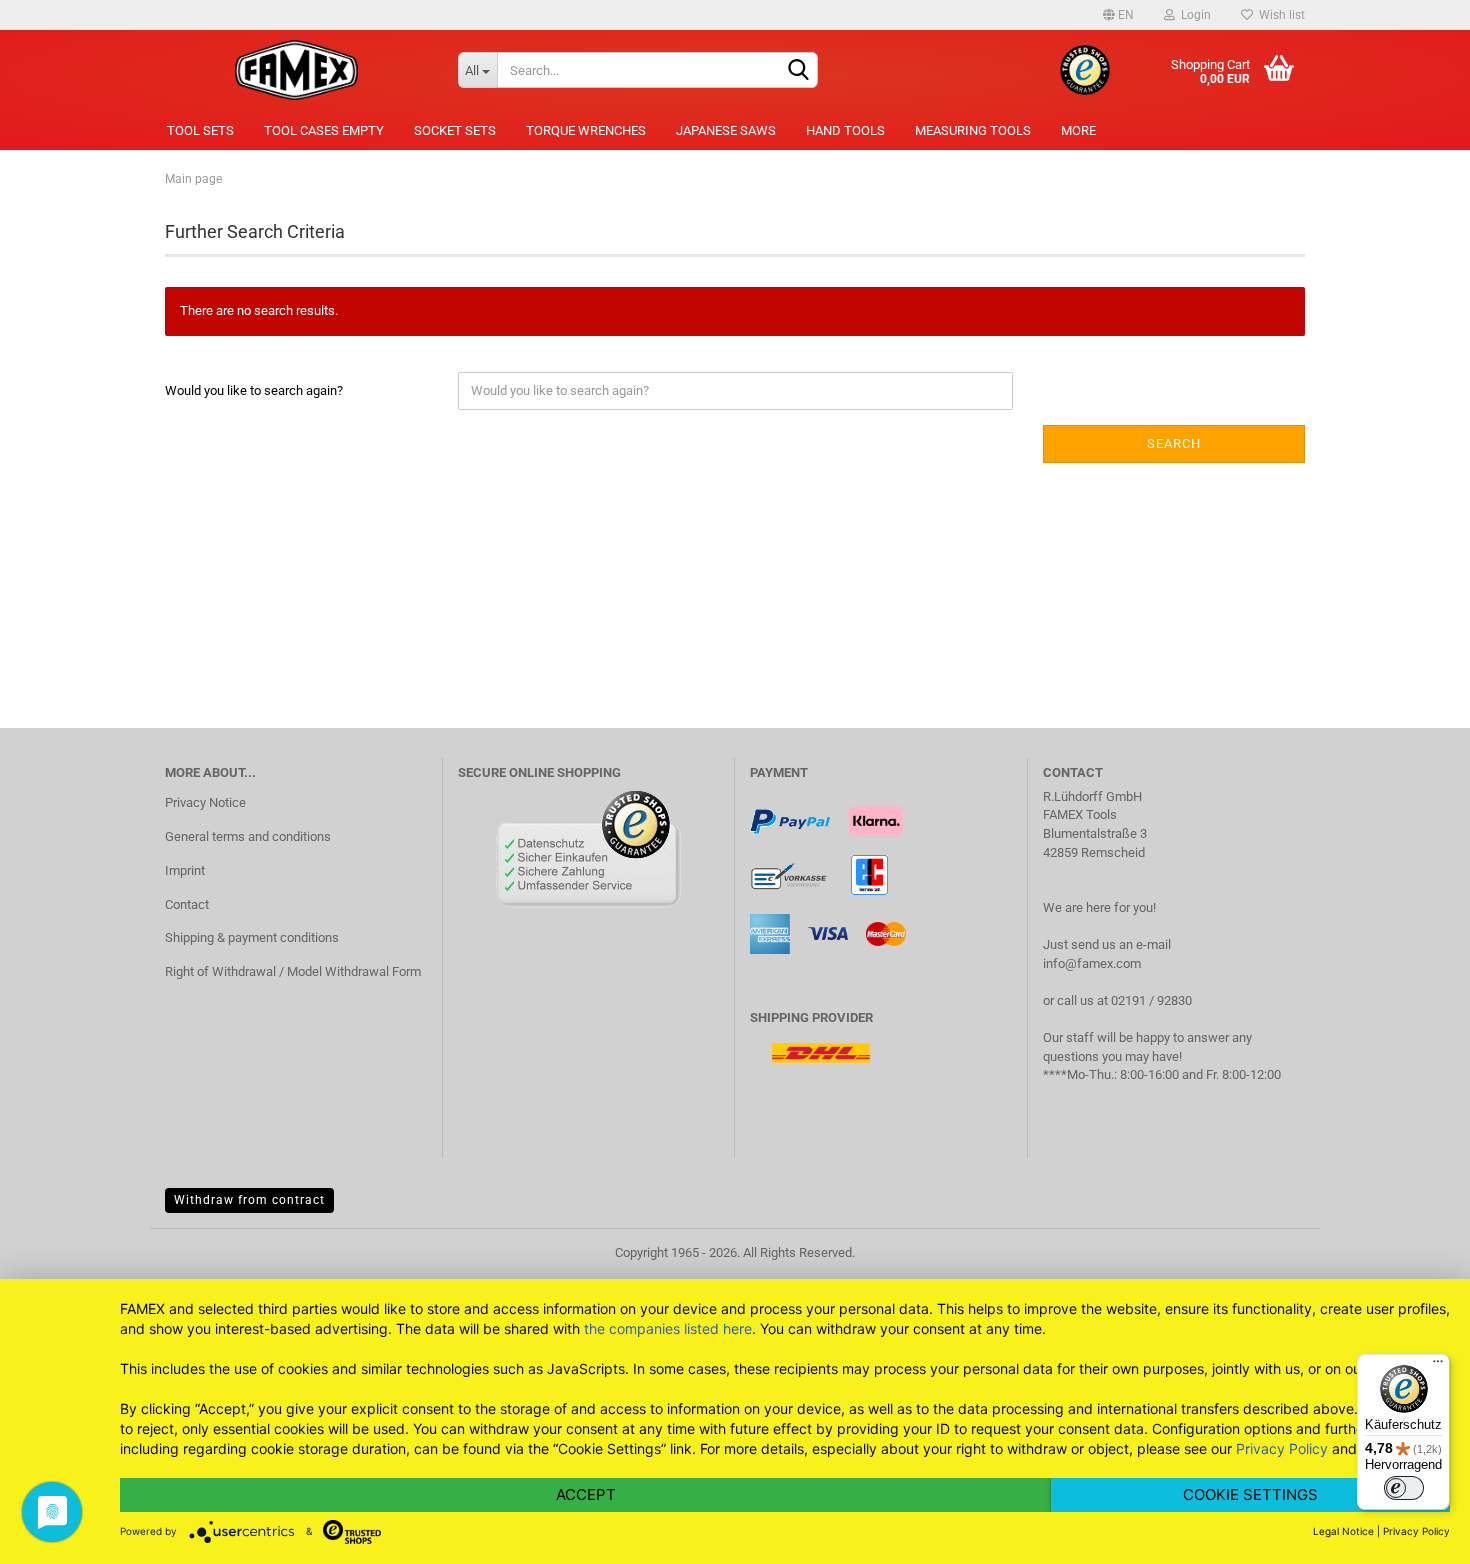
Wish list (1279, 15)
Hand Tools (845, 130)
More (1078, 130)
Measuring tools (973, 130)
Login (1193, 15)
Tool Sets (200, 130)
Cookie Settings (1250, 1494)
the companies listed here (668, 1328)
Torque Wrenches (586, 130)
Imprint (185, 870)
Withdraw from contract (249, 1200)
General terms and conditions (248, 836)
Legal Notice (1343, 1531)
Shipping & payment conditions (252, 937)
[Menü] (1438, 1366)
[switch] (1404, 1488)
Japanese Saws (726, 130)
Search (1174, 443)
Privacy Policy (1282, 1448)
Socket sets (455, 130)
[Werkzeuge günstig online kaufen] (296, 70)
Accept (586, 1494)
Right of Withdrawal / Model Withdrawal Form (293, 971)
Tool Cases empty (324, 130)
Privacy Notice (205, 802)
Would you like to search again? (254, 390)
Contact (187, 904)
